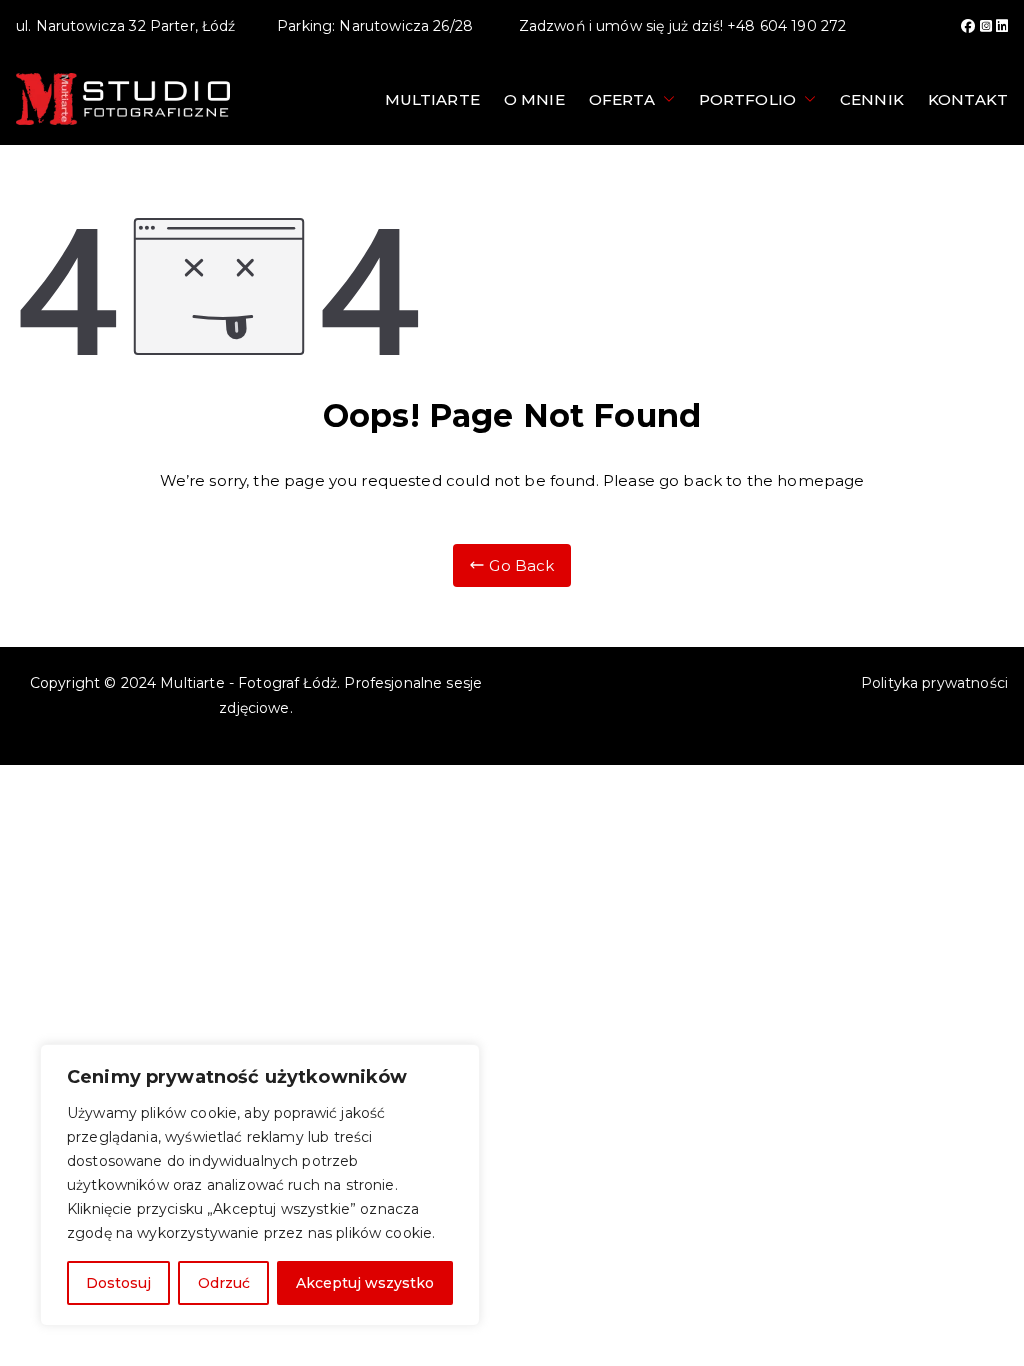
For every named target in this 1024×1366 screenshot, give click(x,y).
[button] (665, 99)
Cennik (872, 99)
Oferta (622, 99)
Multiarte (432, 99)
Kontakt (968, 99)
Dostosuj (118, 1283)
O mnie (534, 99)
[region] (260, 1185)
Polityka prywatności (934, 683)
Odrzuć (224, 1283)
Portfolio (747, 99)
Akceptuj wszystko (365, 1283)
